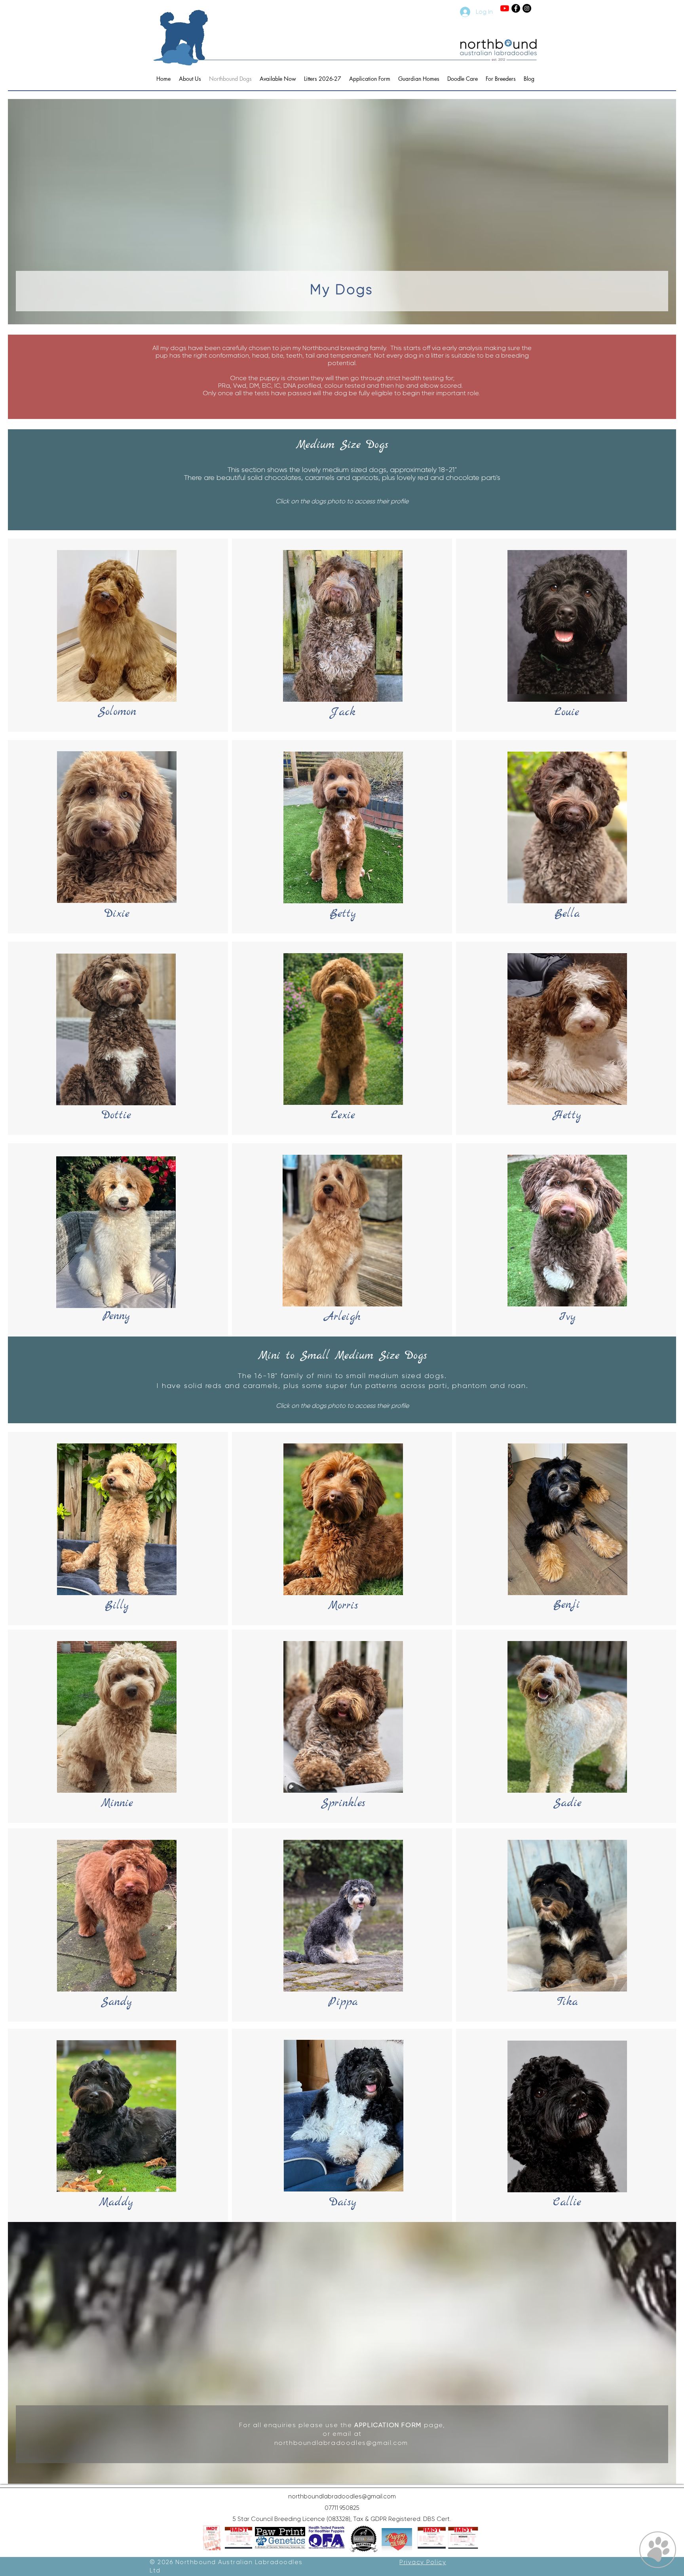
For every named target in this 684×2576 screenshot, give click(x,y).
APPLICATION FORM (388, 2425)
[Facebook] (516, 8)
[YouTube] (505, 8)
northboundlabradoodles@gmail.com (341, 2443)
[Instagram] (527, 8)
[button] (238, 2538)
